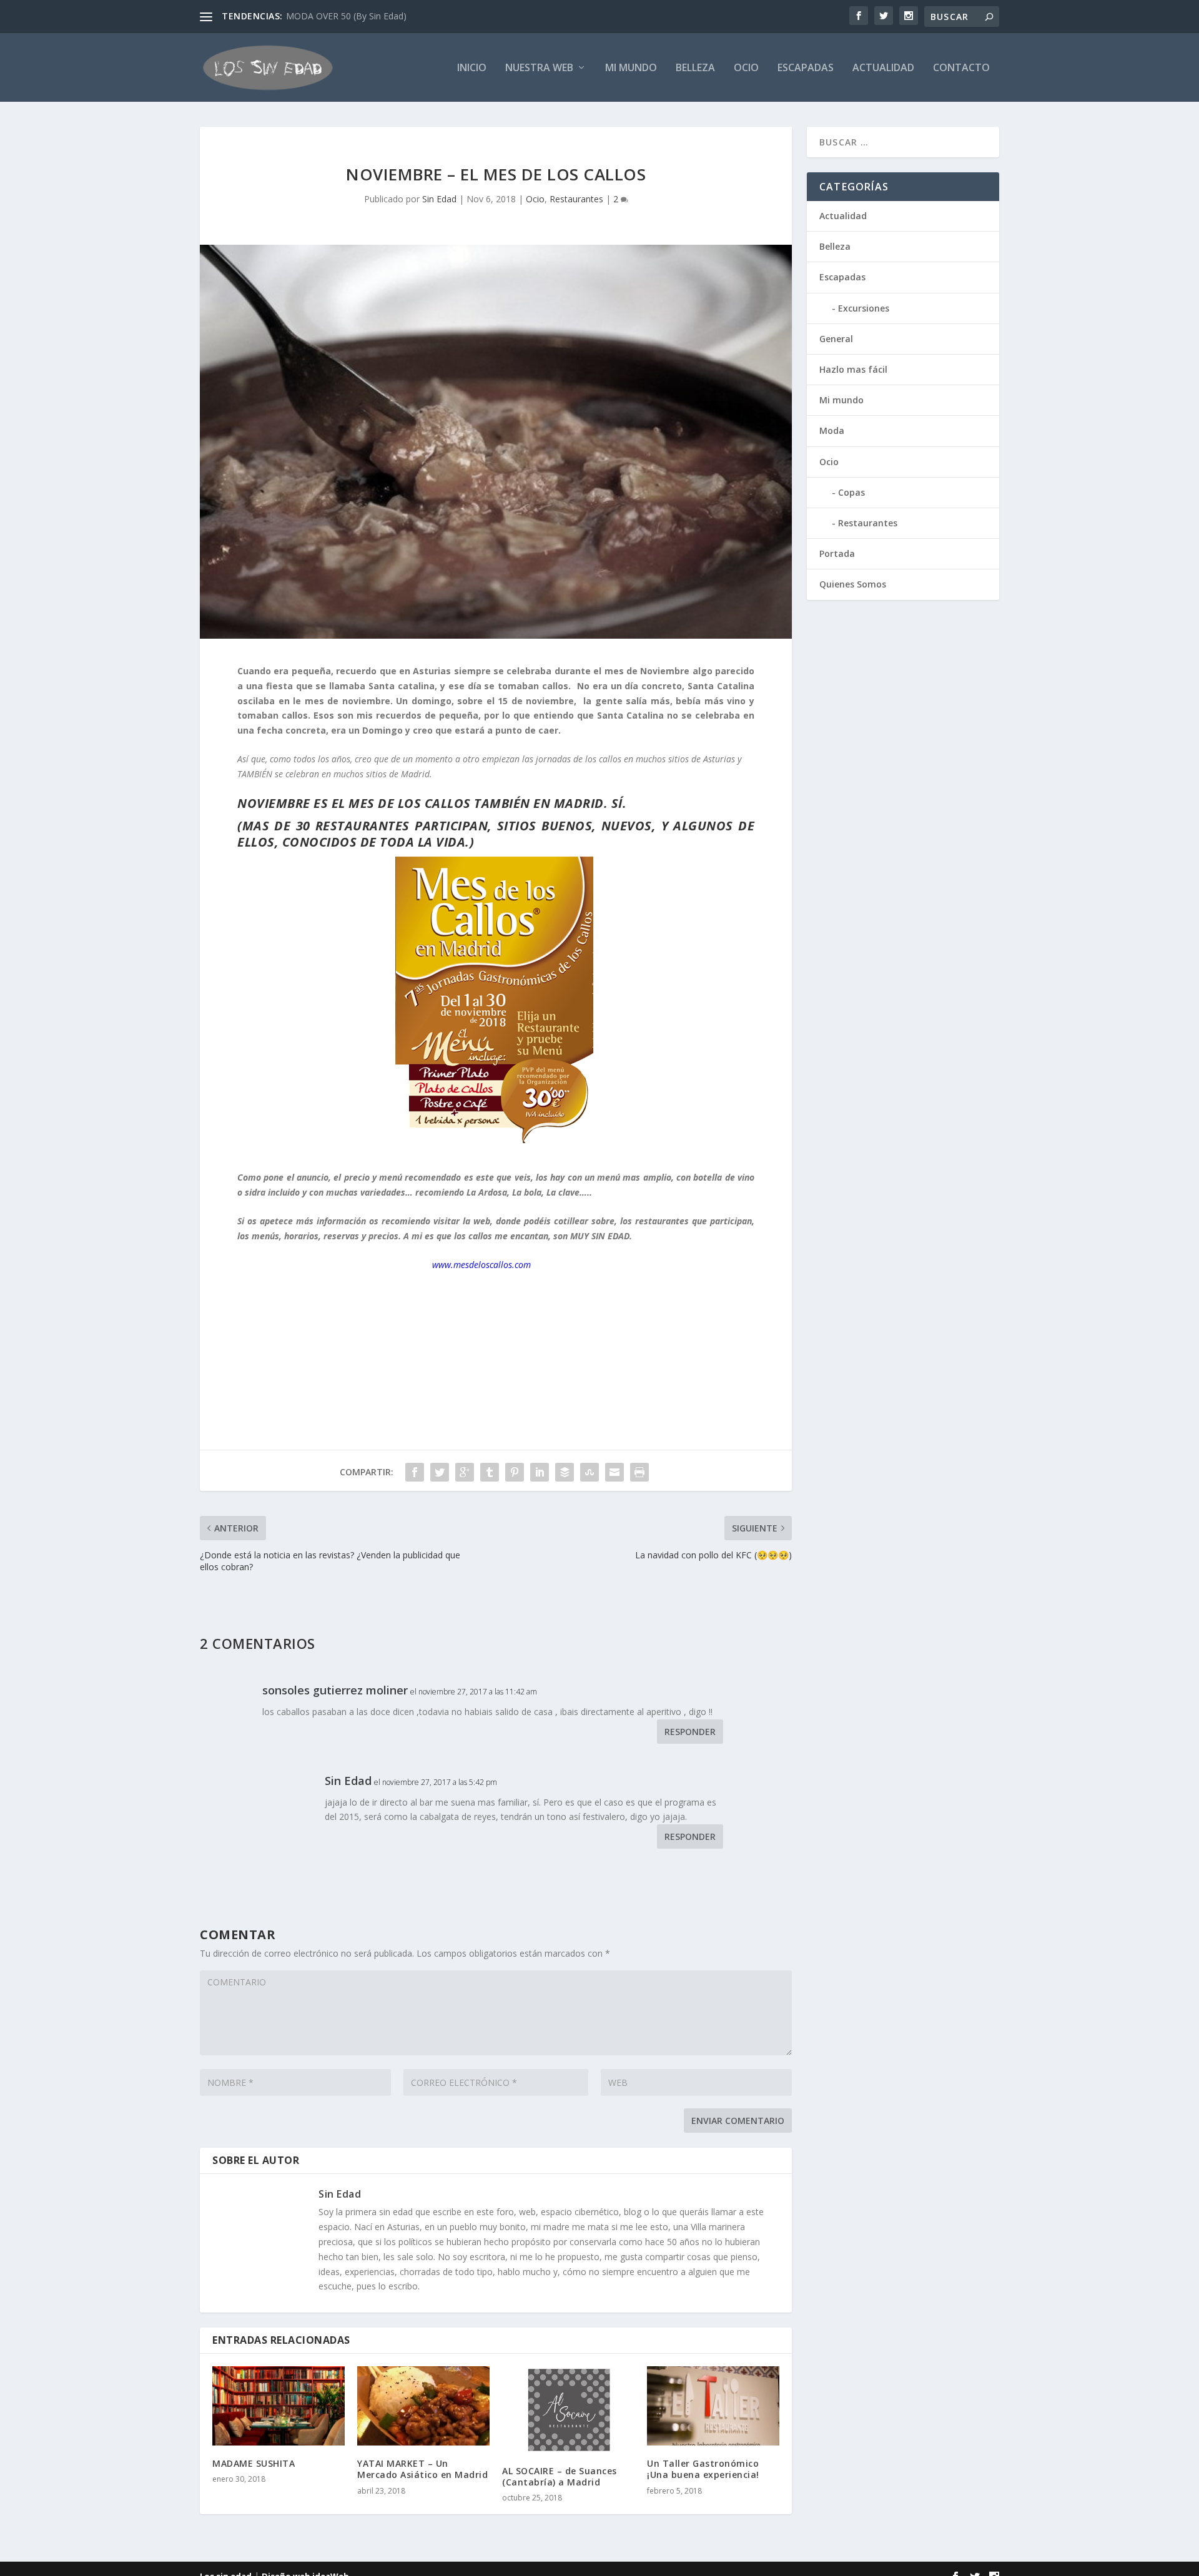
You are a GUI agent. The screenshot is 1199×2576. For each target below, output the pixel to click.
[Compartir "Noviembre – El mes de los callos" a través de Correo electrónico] (614, 1472)
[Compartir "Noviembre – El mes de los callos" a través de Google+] (465, 1472)
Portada (837, 553)
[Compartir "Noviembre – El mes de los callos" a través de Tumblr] (490, 1472)
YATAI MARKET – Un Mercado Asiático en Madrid (422, 2469)
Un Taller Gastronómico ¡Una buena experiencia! (703, 2469)
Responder (690, 1732)
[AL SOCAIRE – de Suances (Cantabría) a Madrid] (568, 2410)
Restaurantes (576, 199)
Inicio (472, 68)
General (836, 339)
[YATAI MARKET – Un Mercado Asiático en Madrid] (423, 2406)
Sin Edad (439, 199)
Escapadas (806, 68)
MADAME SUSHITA (254, 2463)
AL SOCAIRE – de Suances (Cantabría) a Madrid (560, 2476)
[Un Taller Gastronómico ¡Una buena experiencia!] (713, 2406)
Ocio (746, 68)
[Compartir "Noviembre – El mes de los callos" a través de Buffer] (565, 1472)
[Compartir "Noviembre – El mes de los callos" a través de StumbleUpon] (590, 1472)
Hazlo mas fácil (853, 369)
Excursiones (864, 308)
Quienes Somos (853, 584)
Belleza (695, 68)
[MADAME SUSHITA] (279, 2406)
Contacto (961, 68)
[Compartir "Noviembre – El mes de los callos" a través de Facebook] (415, 1472)
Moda (832, 430)
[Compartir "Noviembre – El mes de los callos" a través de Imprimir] (639, 1472)
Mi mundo (631, 68)
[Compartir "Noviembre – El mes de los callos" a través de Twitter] (440, 1472)
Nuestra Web (539, 68)
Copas (851, 492)
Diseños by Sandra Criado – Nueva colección (377, 16)
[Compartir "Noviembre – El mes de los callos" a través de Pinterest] (515, 1472)
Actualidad (883, 68)
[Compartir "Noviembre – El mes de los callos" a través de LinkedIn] (540, 1472)
